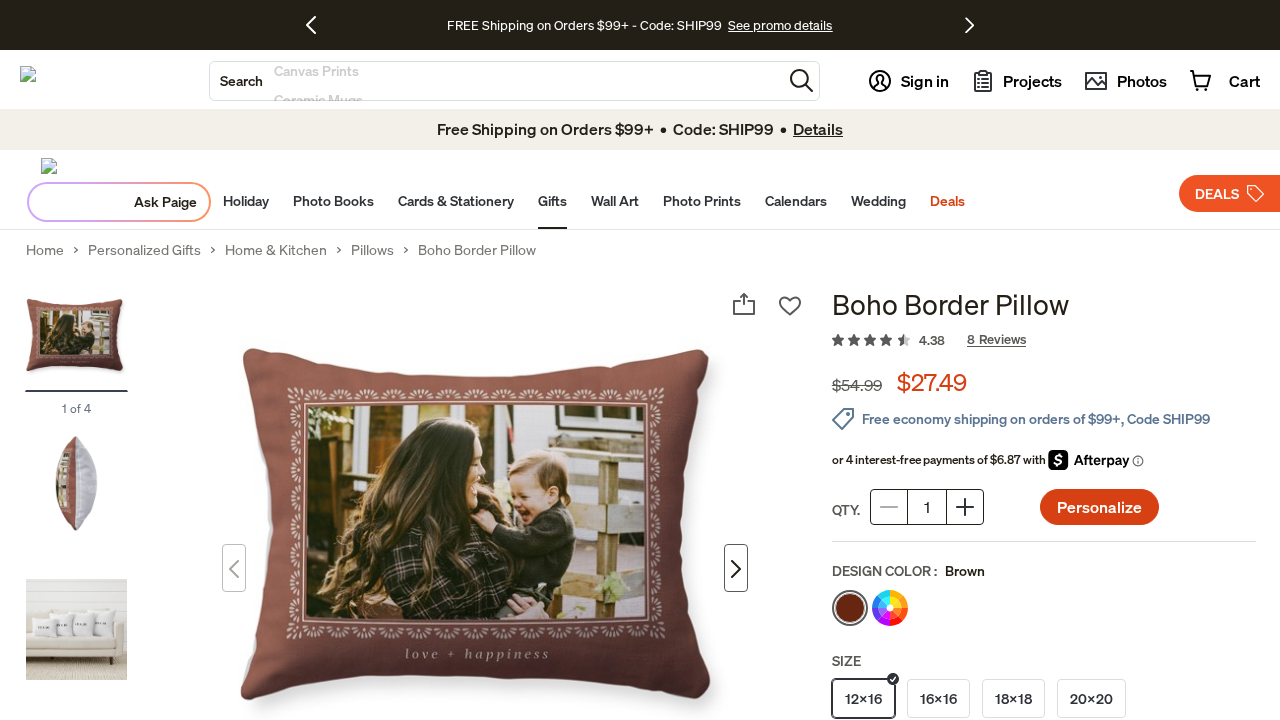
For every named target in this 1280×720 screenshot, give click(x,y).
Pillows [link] (372, 250)
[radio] (850, 608)
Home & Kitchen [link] (276, 250)
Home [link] (45, 250)
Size (846, 660)
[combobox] (496, 81)
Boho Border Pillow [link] (477, 250)
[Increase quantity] (965, 507)
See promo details (780, 25)
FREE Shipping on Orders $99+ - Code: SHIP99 (584, 25)
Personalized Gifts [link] (144, 250)
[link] (1044, 341)
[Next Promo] (969, 25)
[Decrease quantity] (889, 507)
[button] (801, 80)
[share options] (744, 304)
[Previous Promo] (318, 25)
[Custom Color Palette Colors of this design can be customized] (890, 608)
